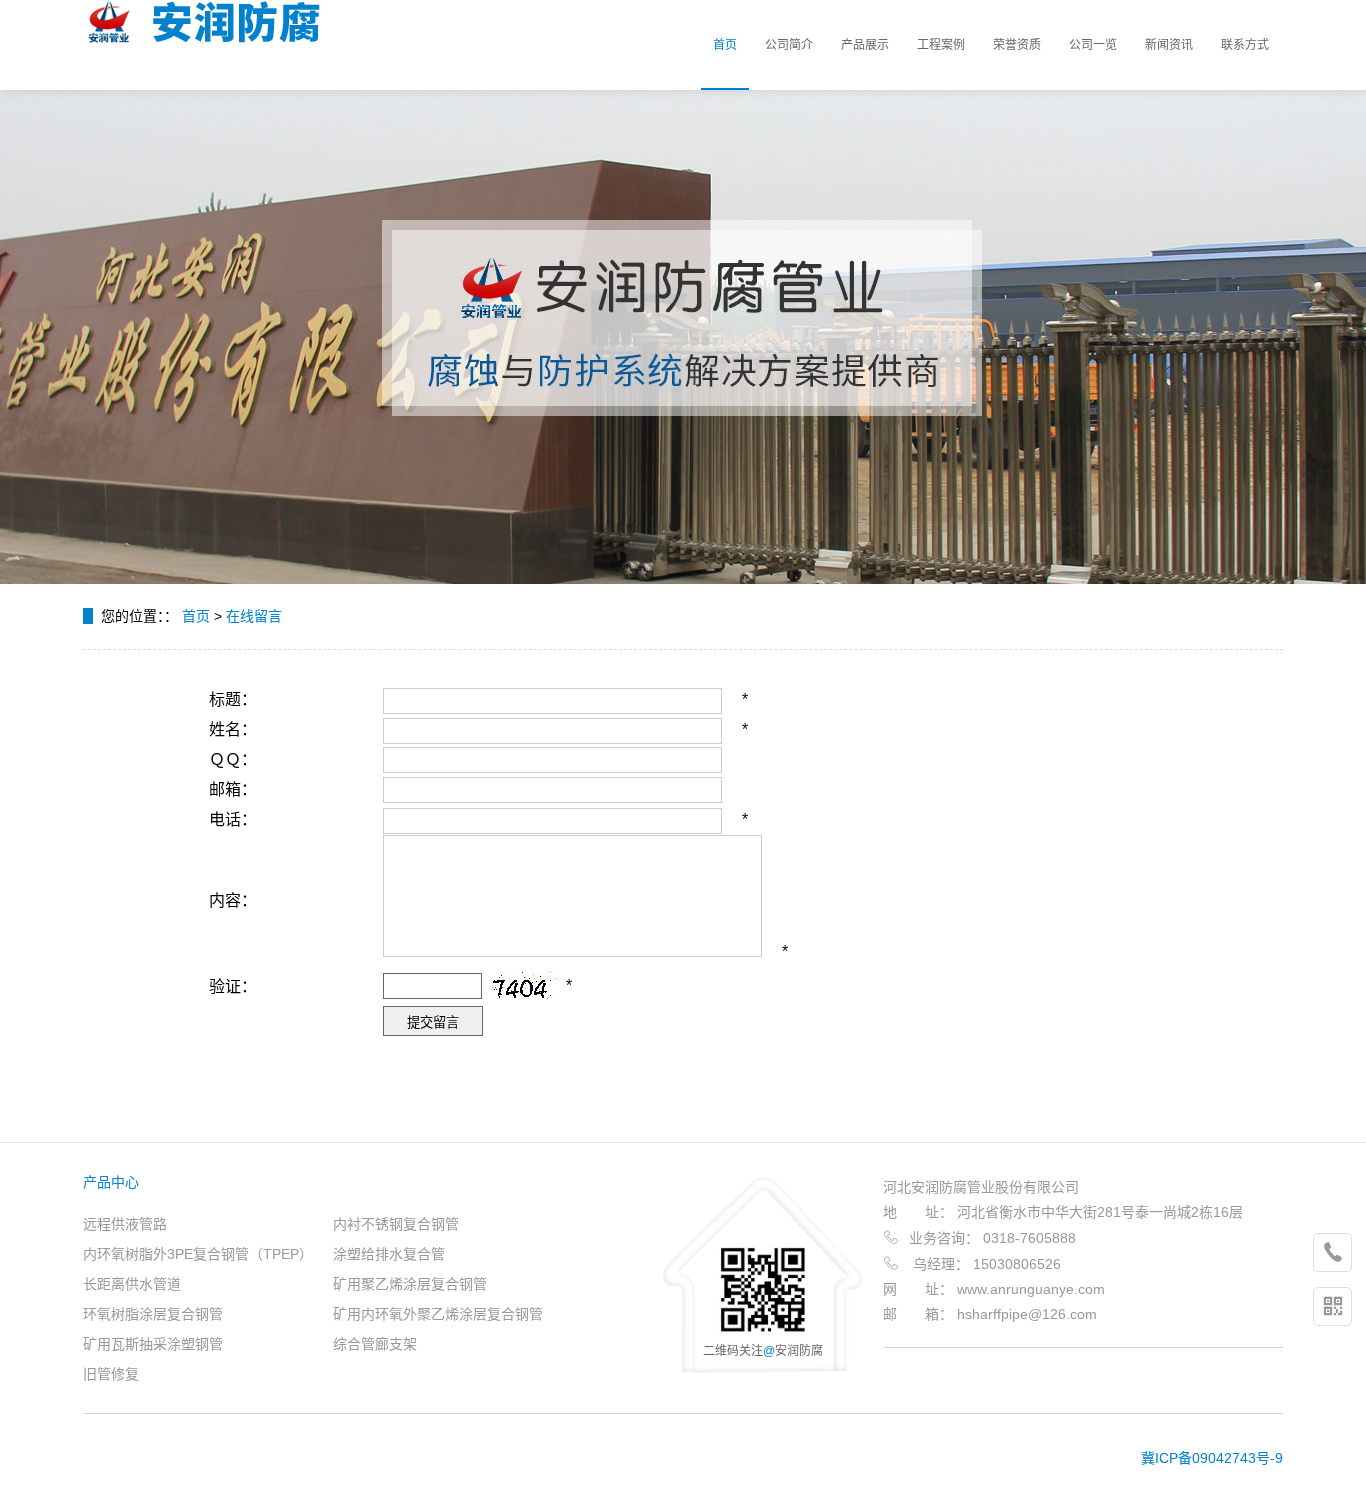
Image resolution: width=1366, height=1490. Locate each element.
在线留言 (254, 616)
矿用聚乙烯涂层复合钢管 (410, 1284)
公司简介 (789, 45)
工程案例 (941, 45)
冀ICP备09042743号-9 (1212, 1458)
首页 (725, 45)
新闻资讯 (1169, 45)
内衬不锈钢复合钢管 (396, 1224)
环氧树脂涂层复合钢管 (153, 1314)
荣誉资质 (1017, 45)
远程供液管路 (125, 1224)
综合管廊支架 (375, 1344)
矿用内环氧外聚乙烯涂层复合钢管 (438, 1314)
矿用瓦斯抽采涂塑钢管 (153, 1344)
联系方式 (1245, 45)
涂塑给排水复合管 (389, 1254)
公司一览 (1093, 45)
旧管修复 (111, 1374)
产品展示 (865, 45)
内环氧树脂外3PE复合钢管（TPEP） (198, 1254)
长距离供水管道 (132, 1284)
